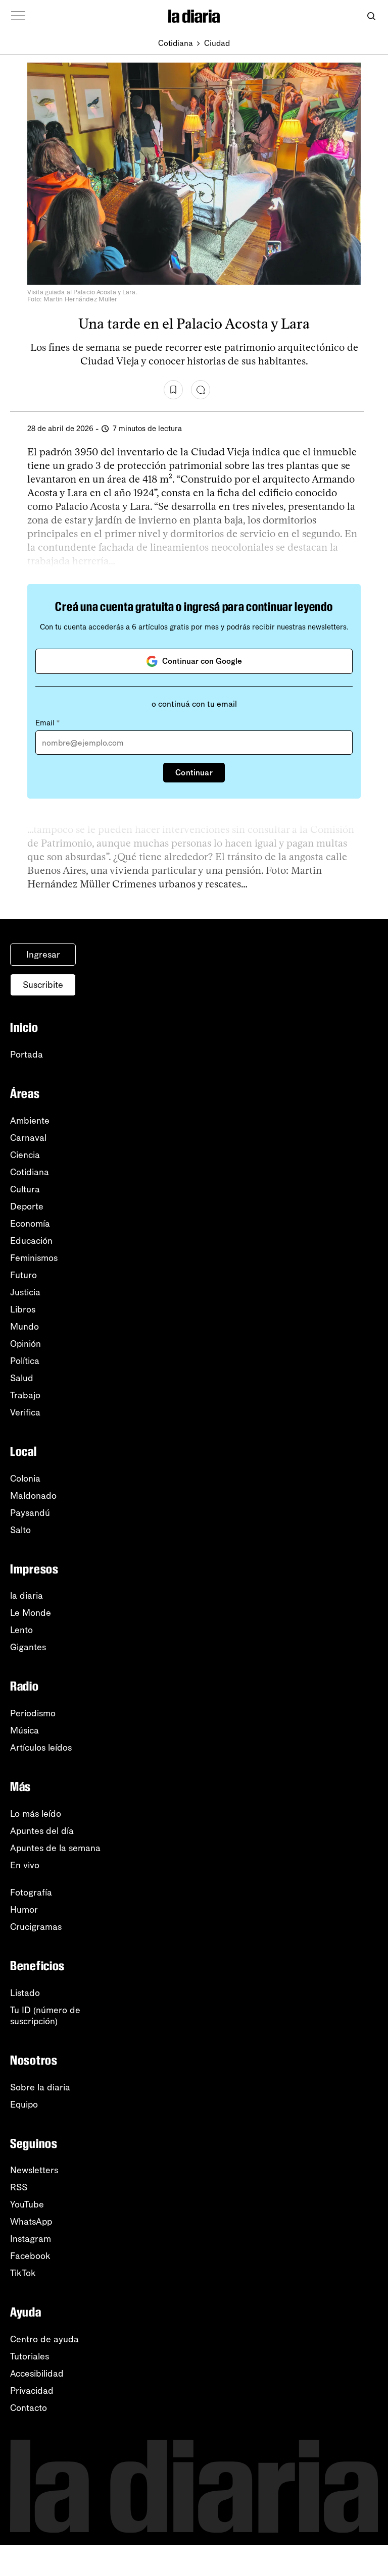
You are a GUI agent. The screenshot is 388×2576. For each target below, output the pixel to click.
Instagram (31, 2239)
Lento (21, 1630)
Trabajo (25, 1395)
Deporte (27, 1206)
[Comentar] (201, 390)
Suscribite (43, 985)
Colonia (25, 1479)
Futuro (23, 1275)
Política (25, 1361)
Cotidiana (176, 43)
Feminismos (34, 1258)
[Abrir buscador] (371, 16)
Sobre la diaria (40, 2087)
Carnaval (28, 1138)
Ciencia (25, 1155)
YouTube (27, 2204)
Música (25, 1730)
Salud (22, 1378)
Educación (31, 1241)
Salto (20, 1530)
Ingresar (43, 955)
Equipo (24, 2105)
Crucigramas (36, 1927)
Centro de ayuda (44, 2339)
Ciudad (217, 43)
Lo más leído (36, 1814)
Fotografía (31, 1892)
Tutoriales (30, 2356)
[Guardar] (173, 390)
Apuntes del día (42, 1831)
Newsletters (34, 2170)
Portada (27, 1055)
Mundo (25, 1327)
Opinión (26, 1344)
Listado (25, 1993)
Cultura (25, 1189)
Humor (24, 1910)
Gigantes (28, 1647)
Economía (30, 1224)
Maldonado (33, 1496)
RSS (19, 2187)
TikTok (23, 2273)
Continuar (194, 773)
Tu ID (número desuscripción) (45, 2016)
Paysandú (30, 1513)
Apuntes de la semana (55, 1848)
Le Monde (31, 1613)
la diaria (27, 1596)
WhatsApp (31, 2222)
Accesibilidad (37, 2374)
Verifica (25, 1412)
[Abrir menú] (18, 16)
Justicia (25, 1292)
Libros (23, 1309)
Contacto (29, 2408)
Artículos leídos (41, 1748)
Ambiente (30, 1121)
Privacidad (32, 2391)
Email (47, 723)
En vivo (25, 1865)
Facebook (30, 2256)
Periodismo (33, 1713)
